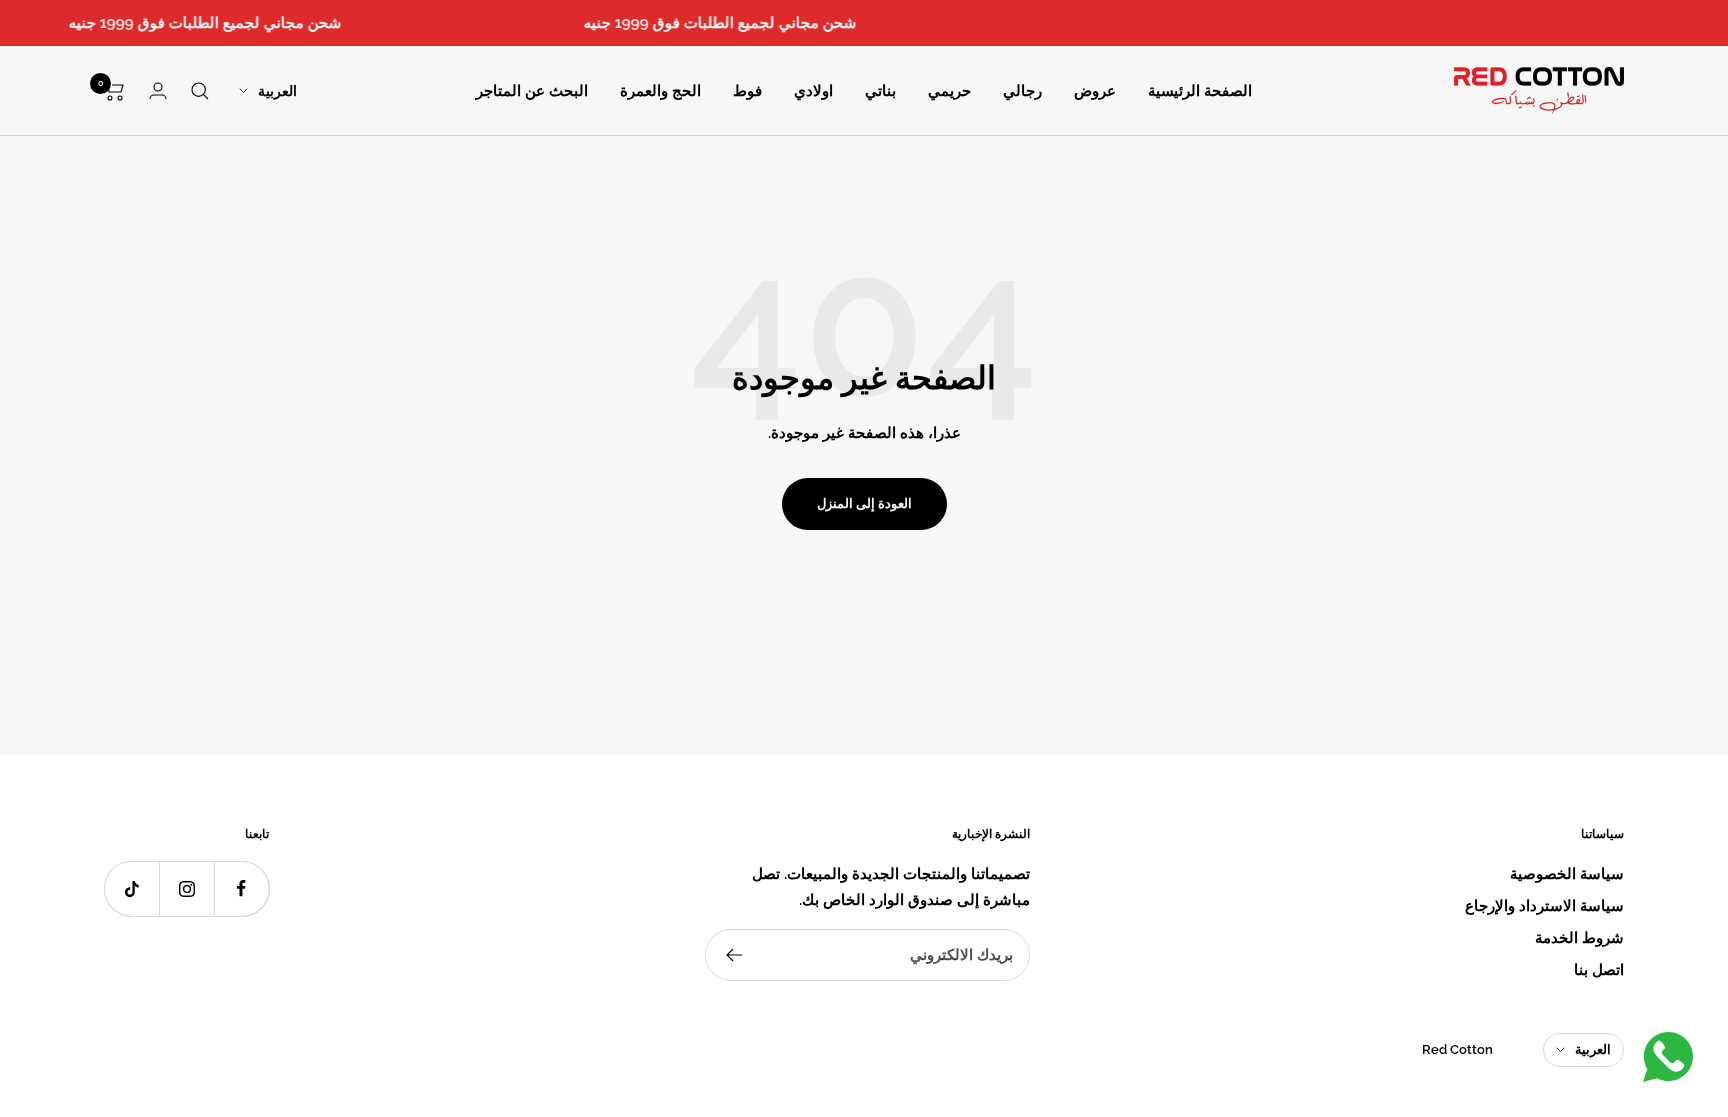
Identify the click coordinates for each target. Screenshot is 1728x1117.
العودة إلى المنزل (864, 503)
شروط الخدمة (1579, 938)
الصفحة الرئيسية (1200, 91)
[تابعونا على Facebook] (241, 888)
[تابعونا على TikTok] (131, 888)
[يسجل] (733, 955)
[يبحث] (200, 91)
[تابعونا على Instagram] (186, 888)
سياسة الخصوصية (1567, 874)
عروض (1095, 91)
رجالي (1022, 91)
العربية (277, 91)
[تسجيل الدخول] (158, 90)
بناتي (880, 91)
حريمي (949, 91)
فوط (747, 91)
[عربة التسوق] (114, 91)
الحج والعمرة (660, 91)
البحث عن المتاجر (532, 91)
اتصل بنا (1599, 970)
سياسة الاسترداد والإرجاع (1544, 906)
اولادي (813, 91)
